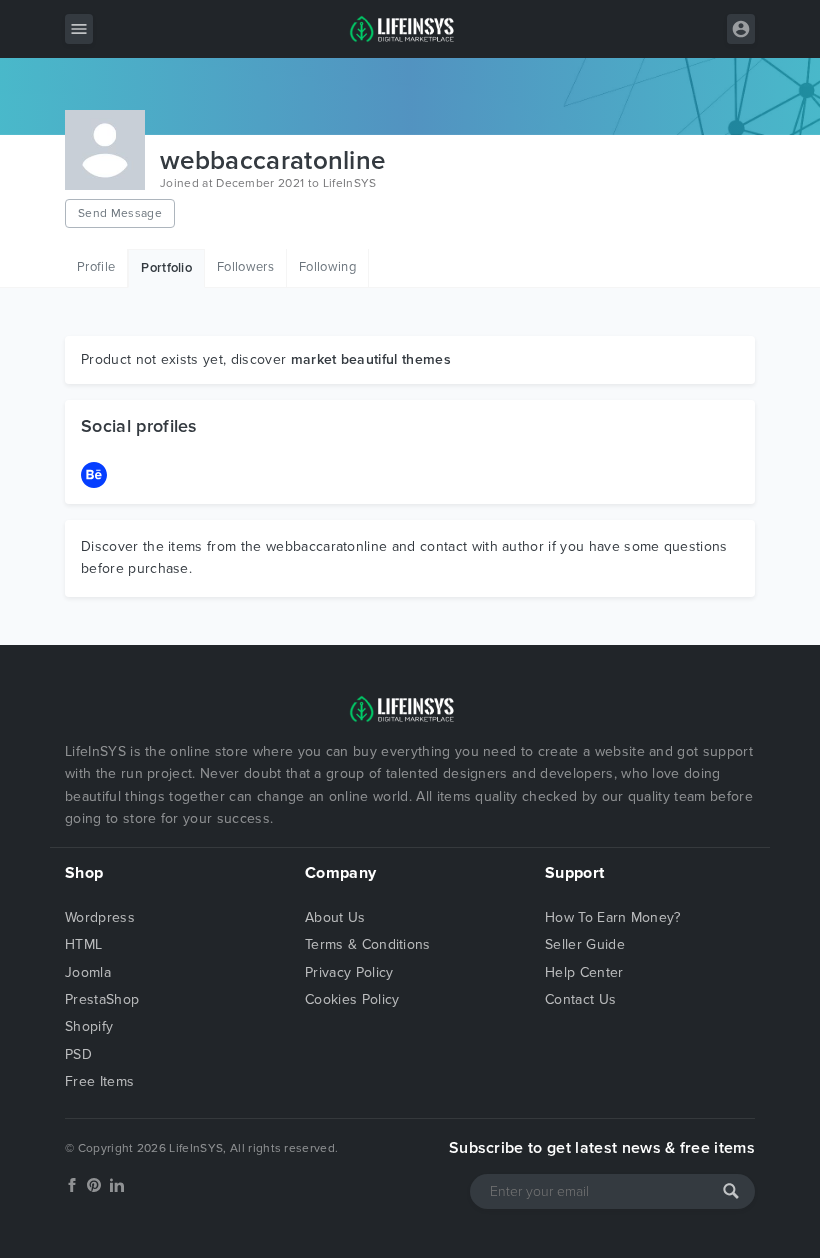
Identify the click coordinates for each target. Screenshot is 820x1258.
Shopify (89, 1026)
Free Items (99, 1081)
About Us (335, 917)
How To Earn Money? (613, 917)
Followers (245, 267)
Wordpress (100, 917)
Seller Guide (585, 944)
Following (327, 267)
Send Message (120, 213)
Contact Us (580, 999)
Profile (96, 267)
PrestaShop (102, 999)
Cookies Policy (352, 999)
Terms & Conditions (368, 944)
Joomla (88, 972)
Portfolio (166, 268)
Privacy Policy (349, 972)
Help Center (584, 972)
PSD (78, 1054)
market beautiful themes (371, 359)
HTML (83, 944)
